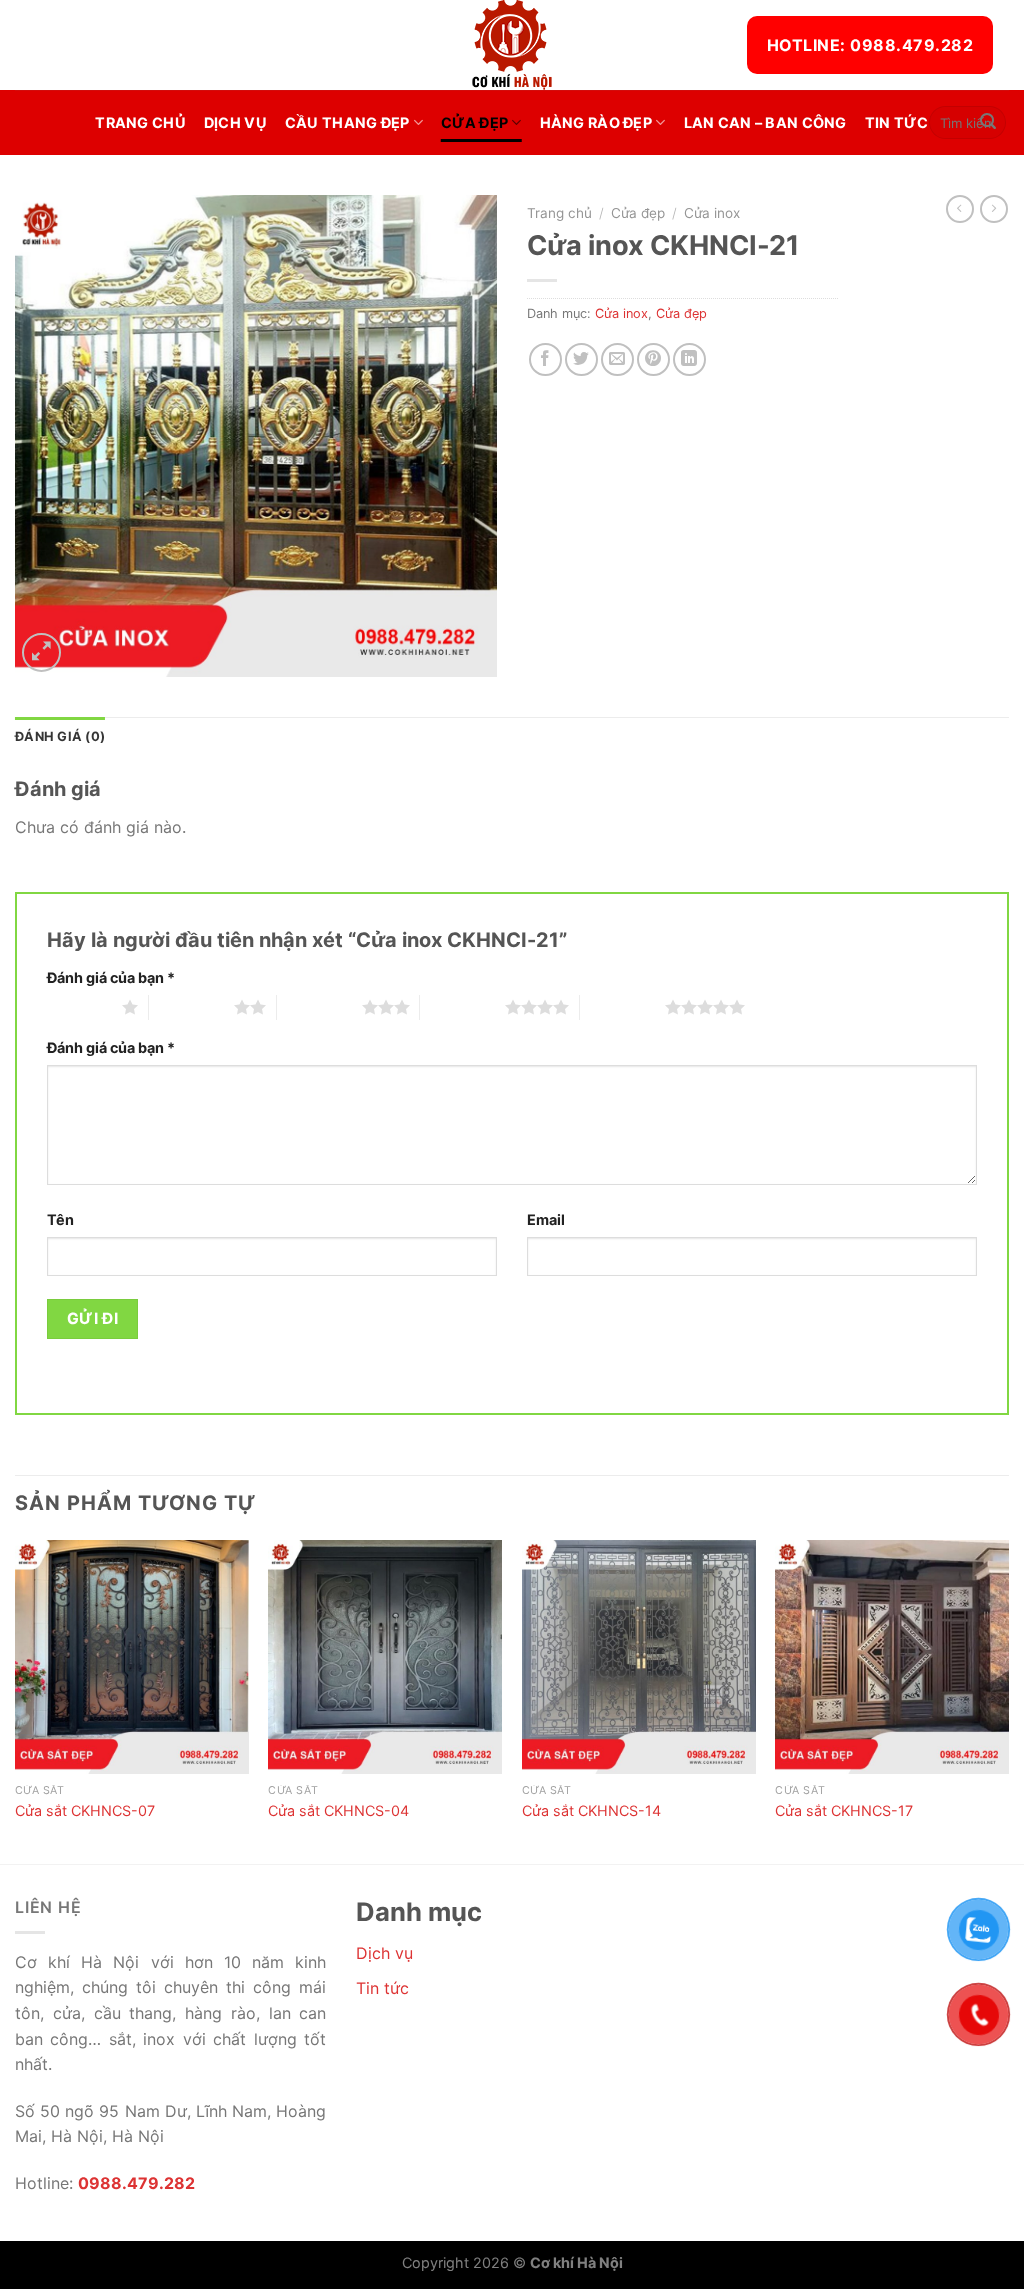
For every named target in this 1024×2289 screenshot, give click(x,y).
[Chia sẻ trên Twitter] (581, 359)
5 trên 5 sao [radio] (622, 1007)
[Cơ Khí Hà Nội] (512, 45)
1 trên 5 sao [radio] (79, 1007)
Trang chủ (140, 122)
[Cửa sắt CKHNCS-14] (639, 1657)
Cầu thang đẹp (347, 122)
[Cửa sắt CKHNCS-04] (385, 1657)
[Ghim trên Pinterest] (653, 359)
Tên (60, 1219)
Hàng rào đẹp (596, 122)
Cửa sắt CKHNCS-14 (591, 1810)
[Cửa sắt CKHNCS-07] (132, 1657)
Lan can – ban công (765, 122)
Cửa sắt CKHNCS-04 (338, 1810)
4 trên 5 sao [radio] (462, 1007)
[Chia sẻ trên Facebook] (545, 359)
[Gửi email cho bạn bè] (617, 359)
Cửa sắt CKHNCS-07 (85, 1810)
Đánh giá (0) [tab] (60, 736)
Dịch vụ (235, 122)
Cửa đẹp (474, 122)
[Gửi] (988, 123)
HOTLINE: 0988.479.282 (870, 45)
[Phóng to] (41, 652)
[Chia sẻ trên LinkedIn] (689, 359)
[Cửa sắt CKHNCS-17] (892, 1657)
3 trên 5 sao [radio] (319, 1007)
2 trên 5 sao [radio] (191, 1007)
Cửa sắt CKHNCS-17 (844, 1810)
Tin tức (897, 122)
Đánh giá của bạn (111, 977)
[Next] (1008, 1700)
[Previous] (16, 1700)
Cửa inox (712, 213)
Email (546, 1219)
